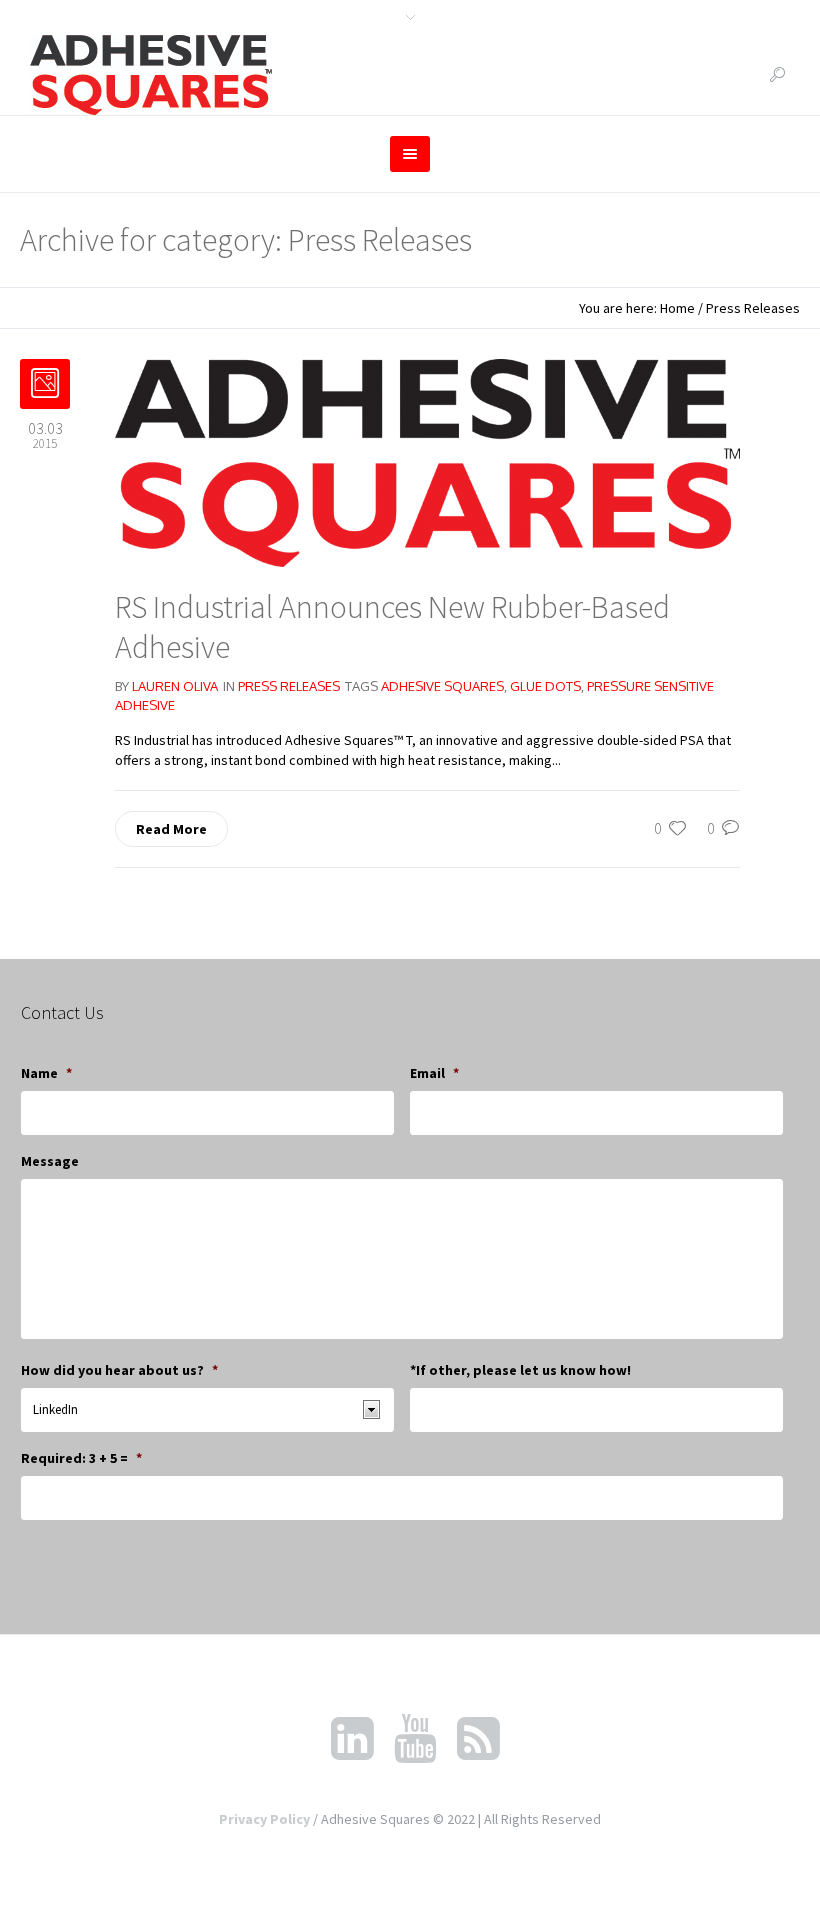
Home (677, 308)
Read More (171, 829)
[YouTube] (415, 1739)
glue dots (545, 686)
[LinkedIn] (352, 1739)
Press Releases (753, 308)
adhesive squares (442, 686)
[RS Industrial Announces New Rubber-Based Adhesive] (427, 461)
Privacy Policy (264, 1819)
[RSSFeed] (478, 1739)
